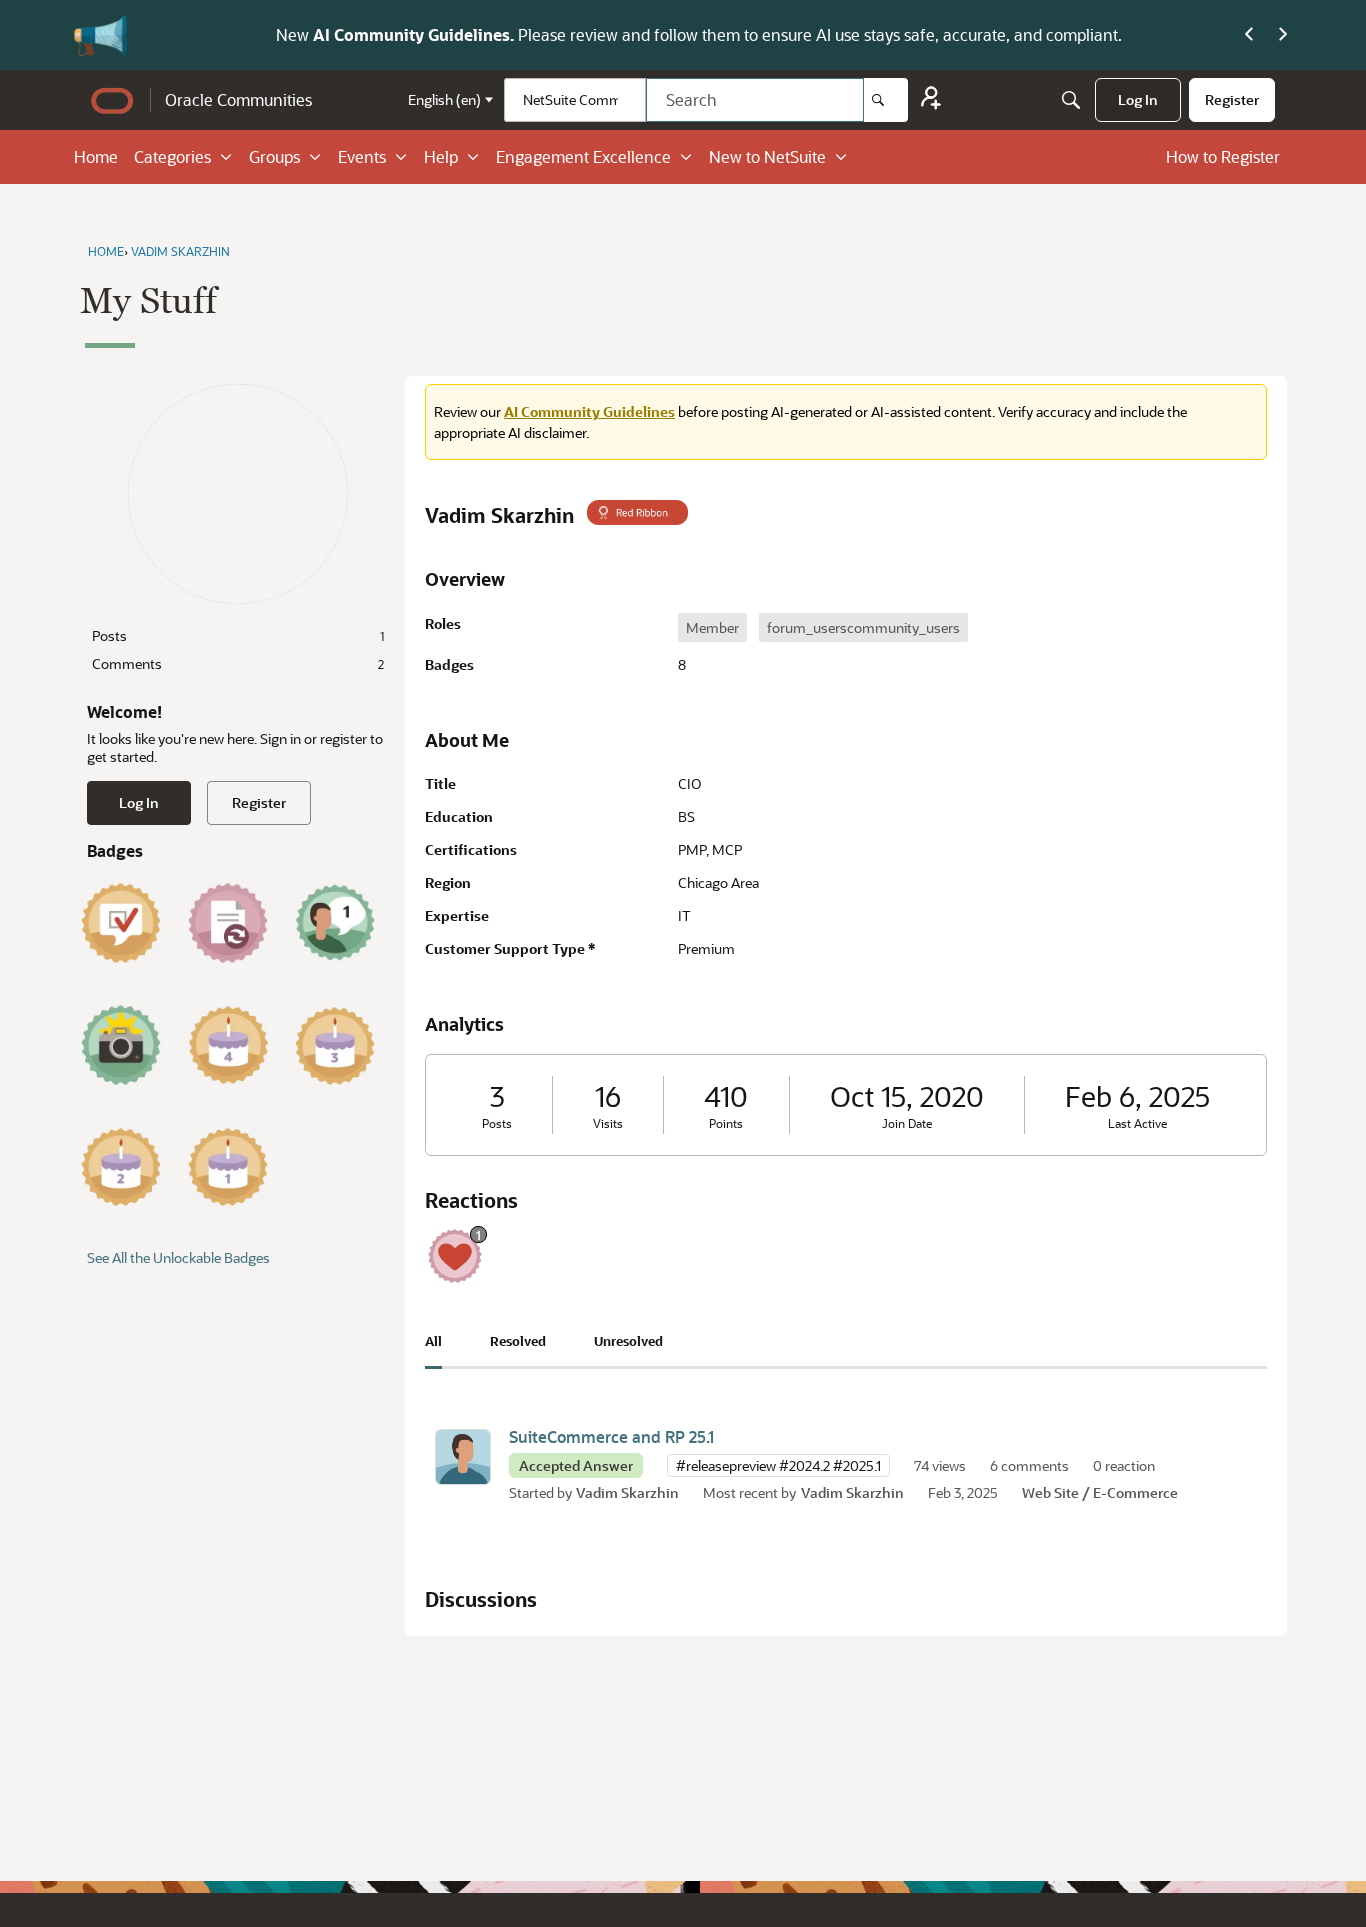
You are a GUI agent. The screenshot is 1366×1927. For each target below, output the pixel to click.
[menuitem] (1138, 100)
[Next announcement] (1283, 35)
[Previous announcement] (1249, 35)
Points (726, 1123)
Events (362, 156)
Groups (274, 156)
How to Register (1223, 156)
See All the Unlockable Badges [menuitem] (178, 1257)
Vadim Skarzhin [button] (627, 1492)
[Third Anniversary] (335, 1045)
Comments (238, 663)
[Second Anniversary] (121, 1167)
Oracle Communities (238, 99)
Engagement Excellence (583, 156)
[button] (463, 1457)
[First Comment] (335, 923)
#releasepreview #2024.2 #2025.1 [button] (778, 1465)
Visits (608, 1123)
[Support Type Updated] (228, 923)
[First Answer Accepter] (121, 923)
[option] (712, 627)
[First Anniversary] (228, 1167)
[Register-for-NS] (931, 100)
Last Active (1137, 1123)
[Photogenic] (121, 1045)
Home (96, 156)
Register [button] (259, 802)
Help (441, 156)
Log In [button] (139, 802)
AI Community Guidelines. (291, 34)
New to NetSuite (767, 156)
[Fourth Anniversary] (228, 1045)
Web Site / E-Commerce (1100, 1492)
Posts (238, 635)
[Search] (886, 100)
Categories (172, 156)
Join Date (907, 1123)
